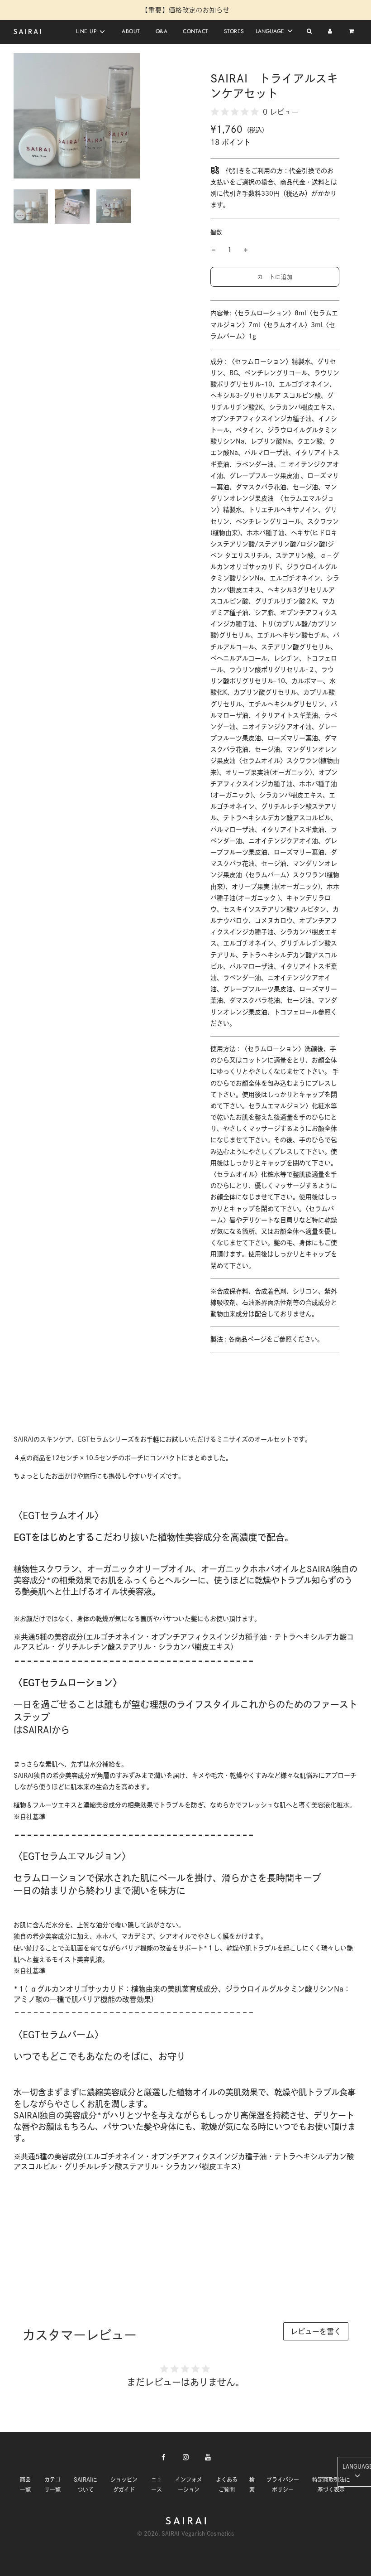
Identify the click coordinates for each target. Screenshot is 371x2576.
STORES (234, 31)
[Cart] (352, 32)
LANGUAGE (271, 31)
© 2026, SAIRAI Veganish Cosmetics (185, 2533)
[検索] (309, 32)
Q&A (162, 31)
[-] (214, 250)
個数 (216, 232)
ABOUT (131, 31)
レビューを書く (316, 2331)
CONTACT (196, 31)
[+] (246, 250)
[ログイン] (330, 32)
